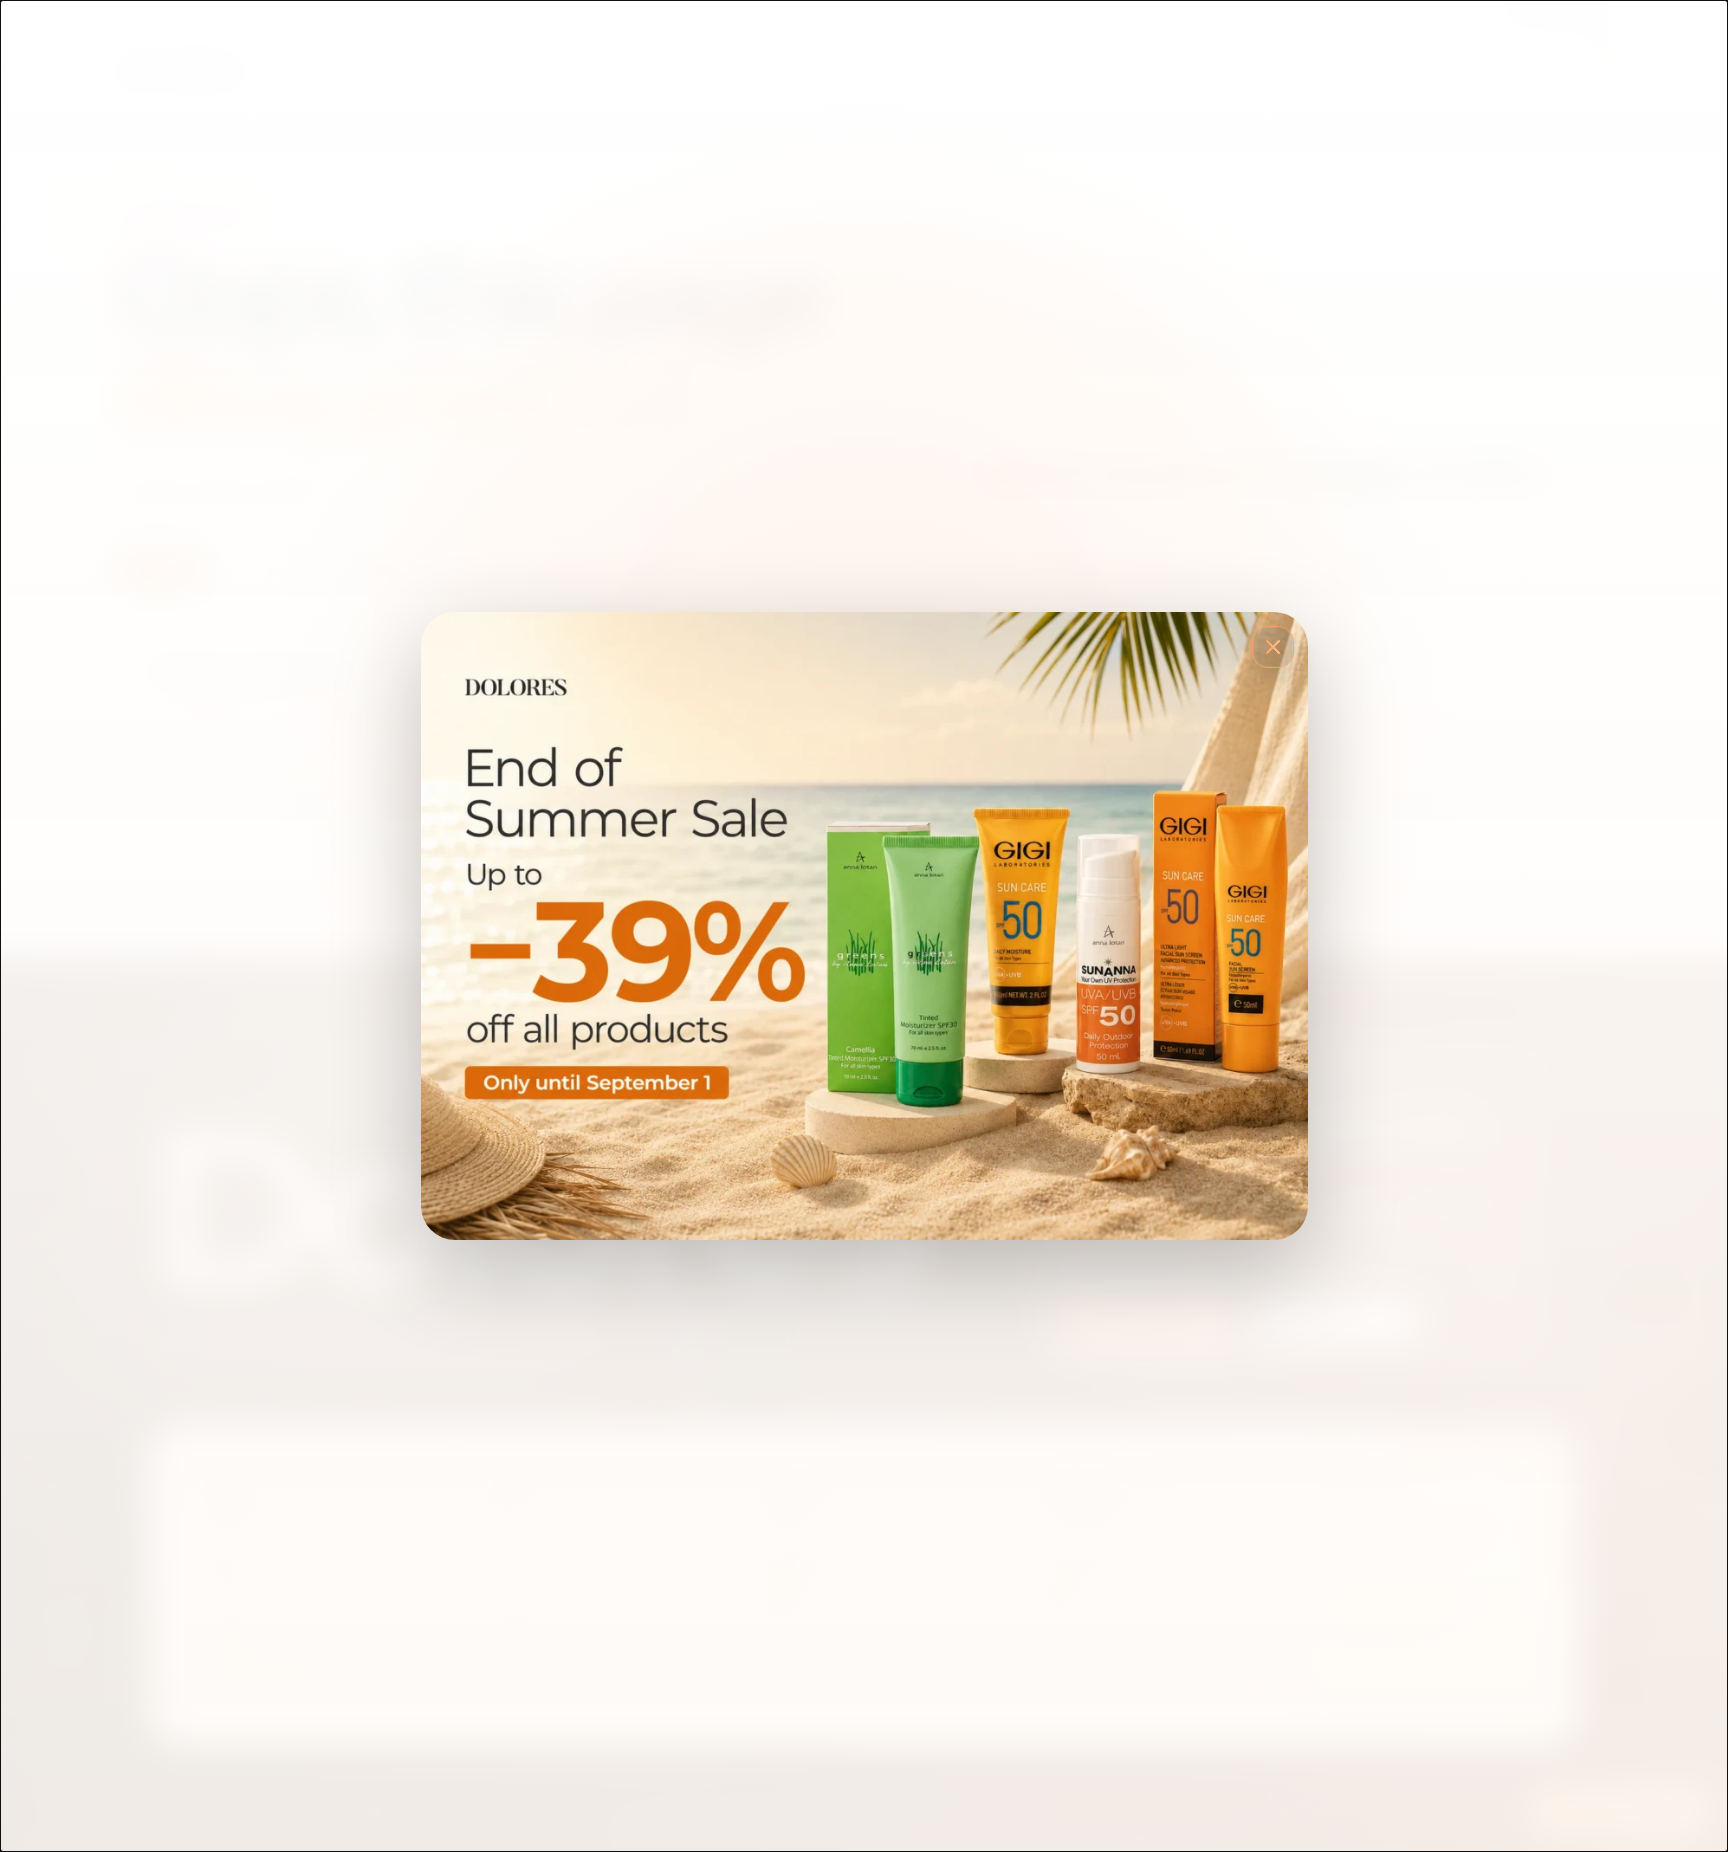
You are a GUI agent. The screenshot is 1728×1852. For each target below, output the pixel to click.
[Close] (1273, 647)
